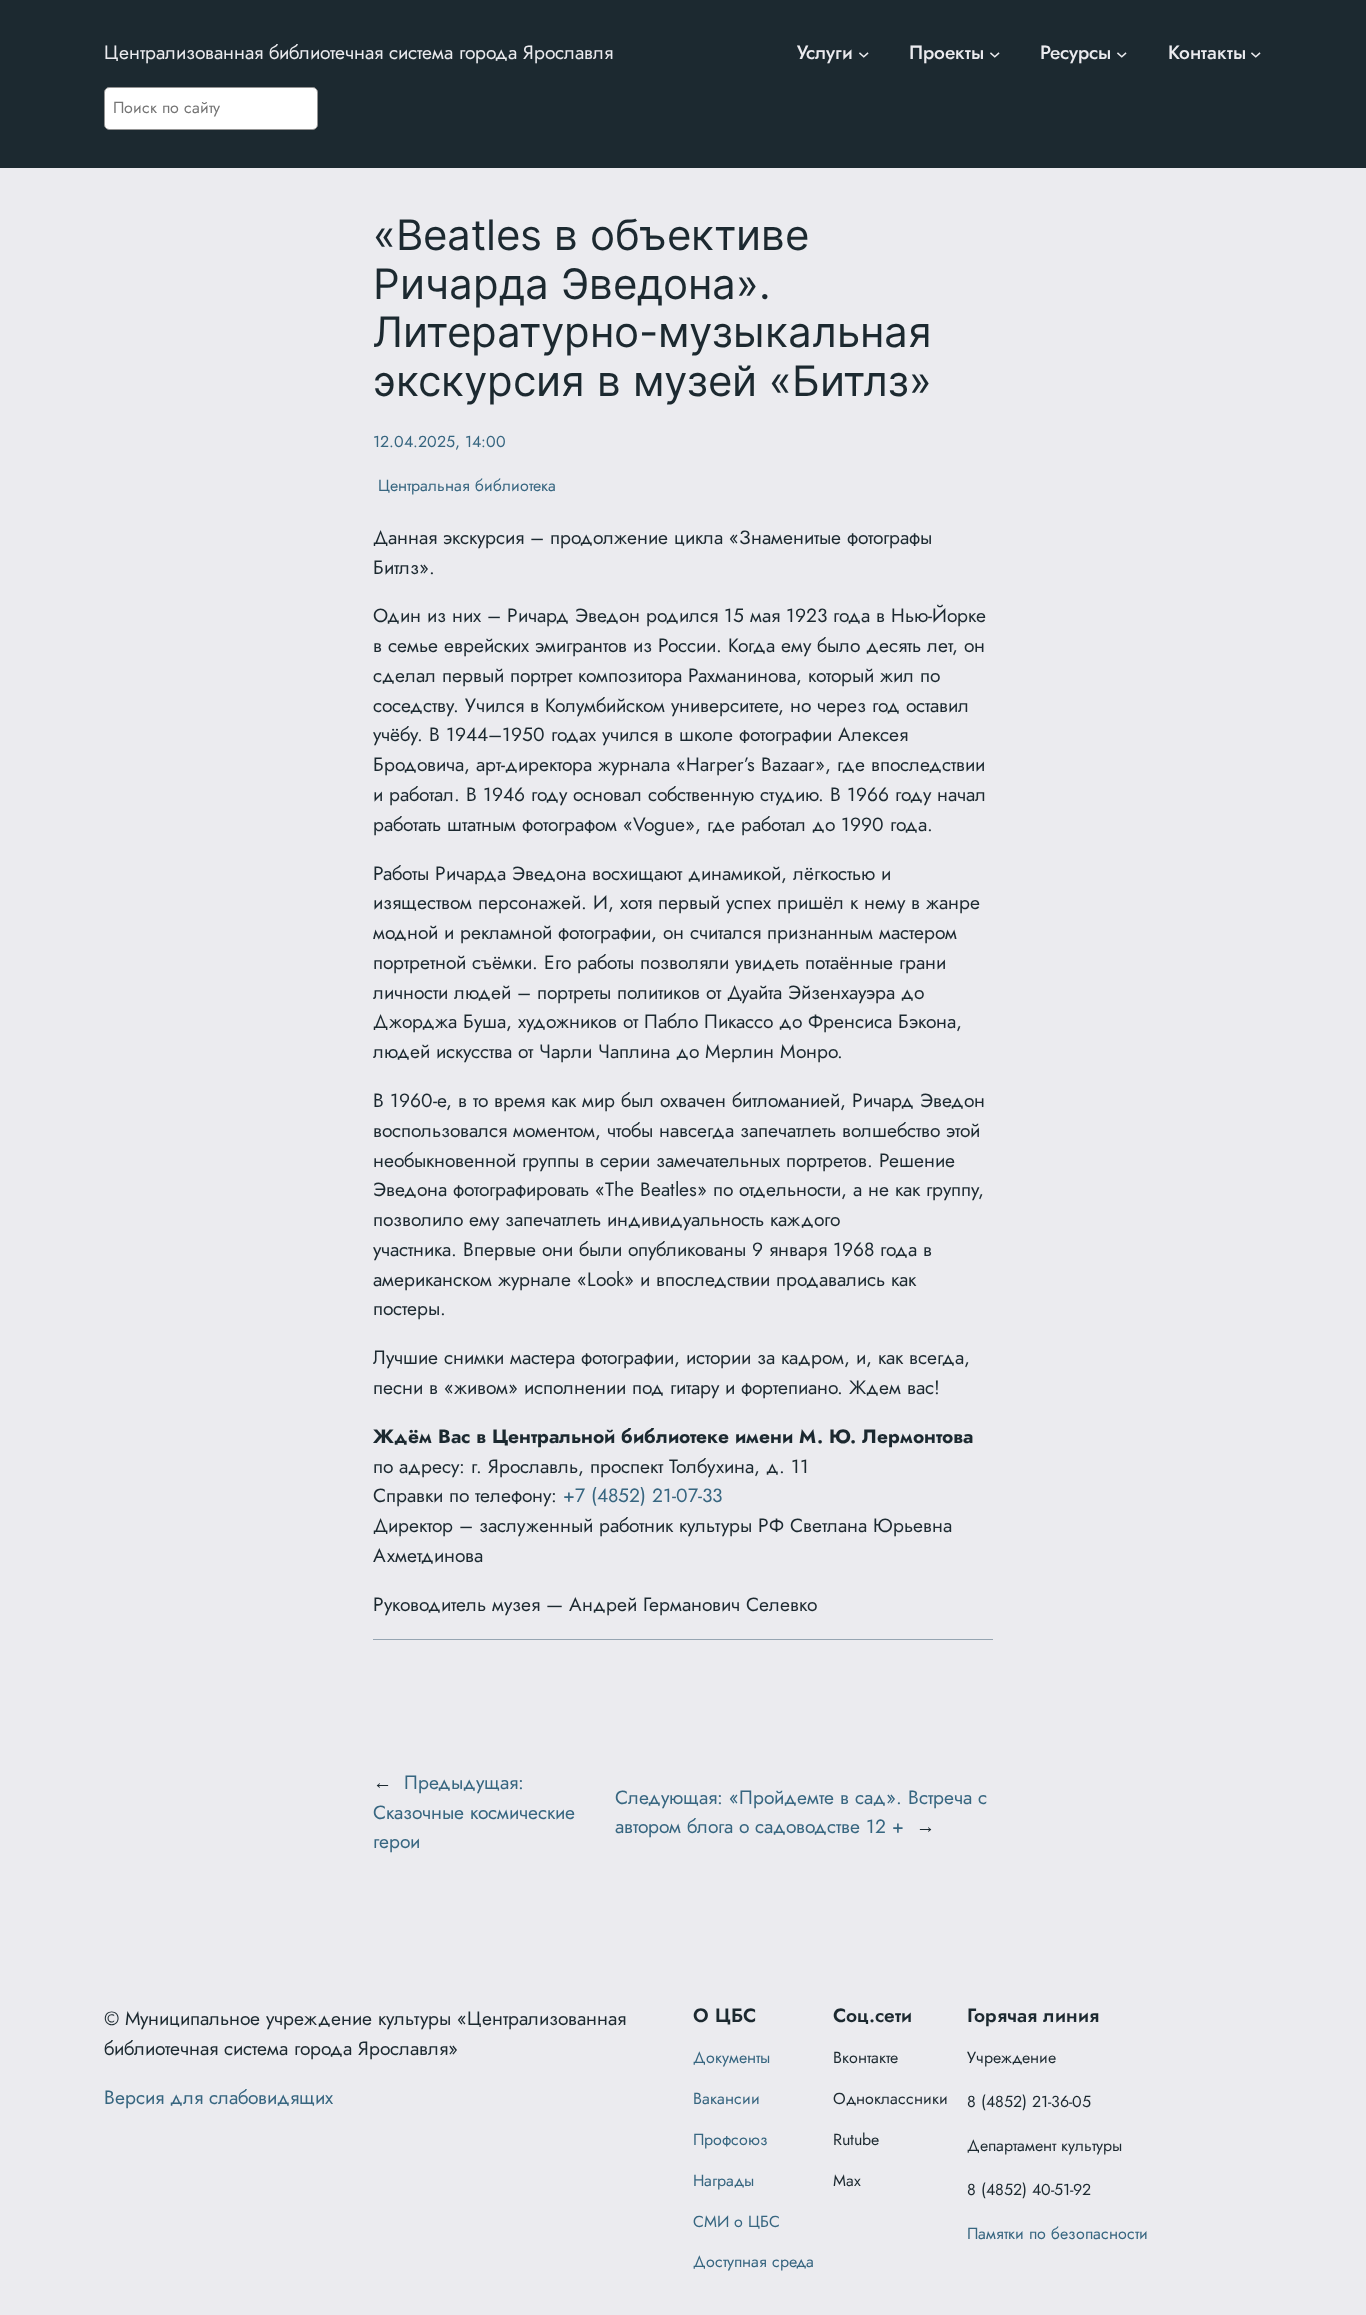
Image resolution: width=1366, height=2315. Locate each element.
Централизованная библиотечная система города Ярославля (358, 52)
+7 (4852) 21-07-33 (642, 1495)
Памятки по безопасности (1057, 2233)
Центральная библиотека (464, 485)
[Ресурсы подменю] (1122, 53)
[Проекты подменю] (995, 53)
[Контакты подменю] (1256, 53)
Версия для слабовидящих (218, 2097)
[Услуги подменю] (864, 53)
